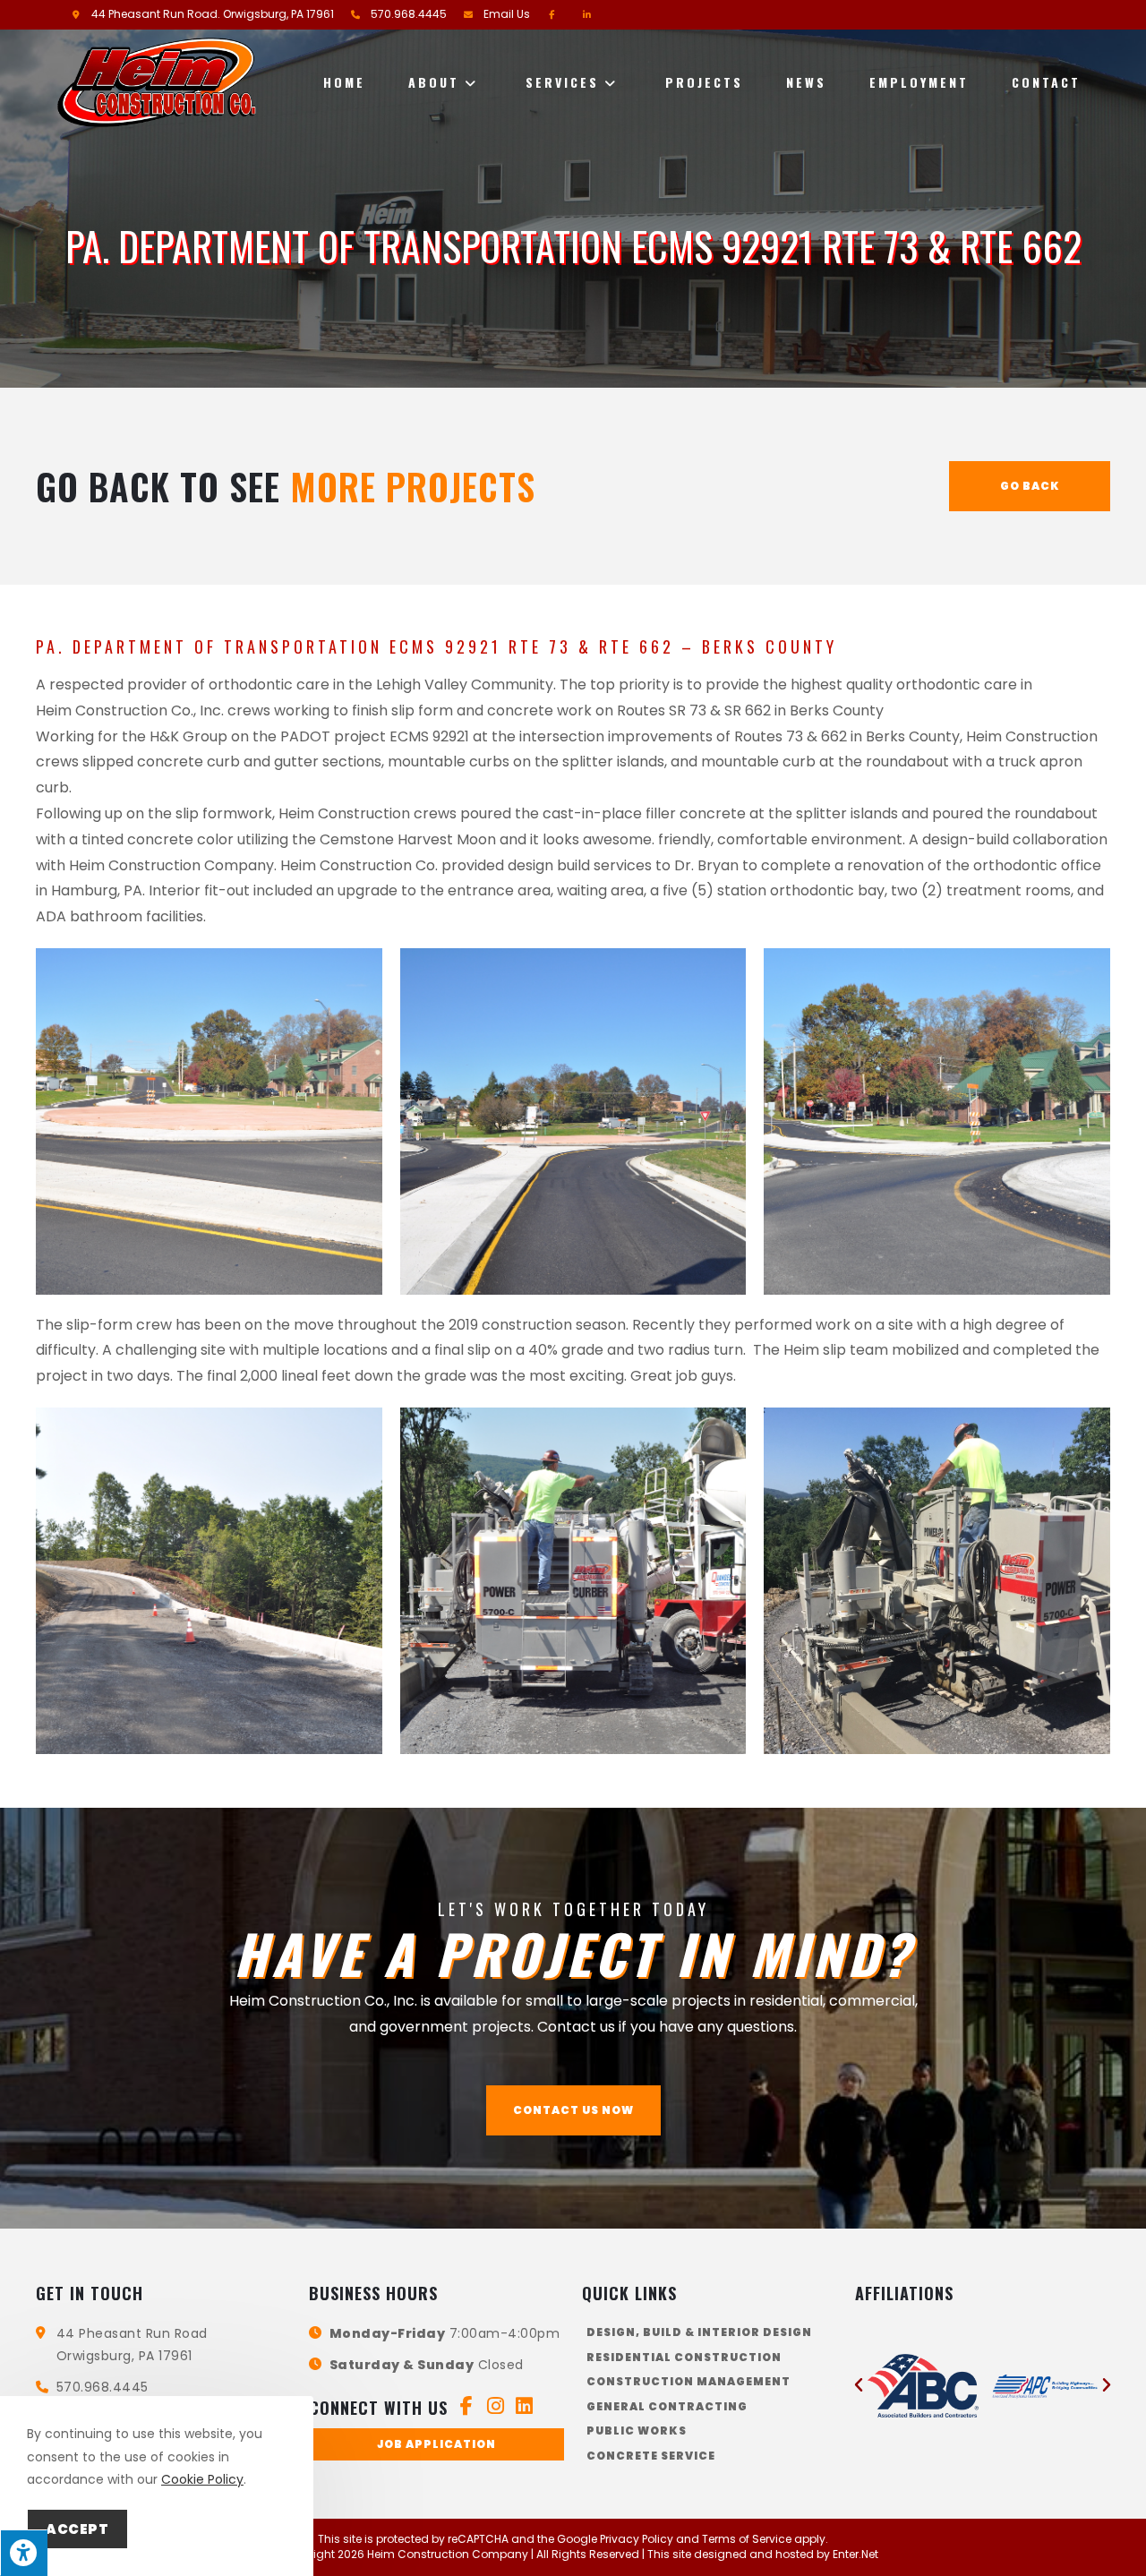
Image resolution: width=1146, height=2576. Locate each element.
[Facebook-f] (466, 2406)
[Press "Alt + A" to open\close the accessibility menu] (24, 2553)
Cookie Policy (202, 2479)
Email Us (507, 14)
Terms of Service (747, 2539)
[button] (573, 2110)
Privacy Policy (637, 2539)
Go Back (1030, 486)
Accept (77, 2529)
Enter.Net (855, 2554)
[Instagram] (495, 2406)
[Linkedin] (524, 2406)
